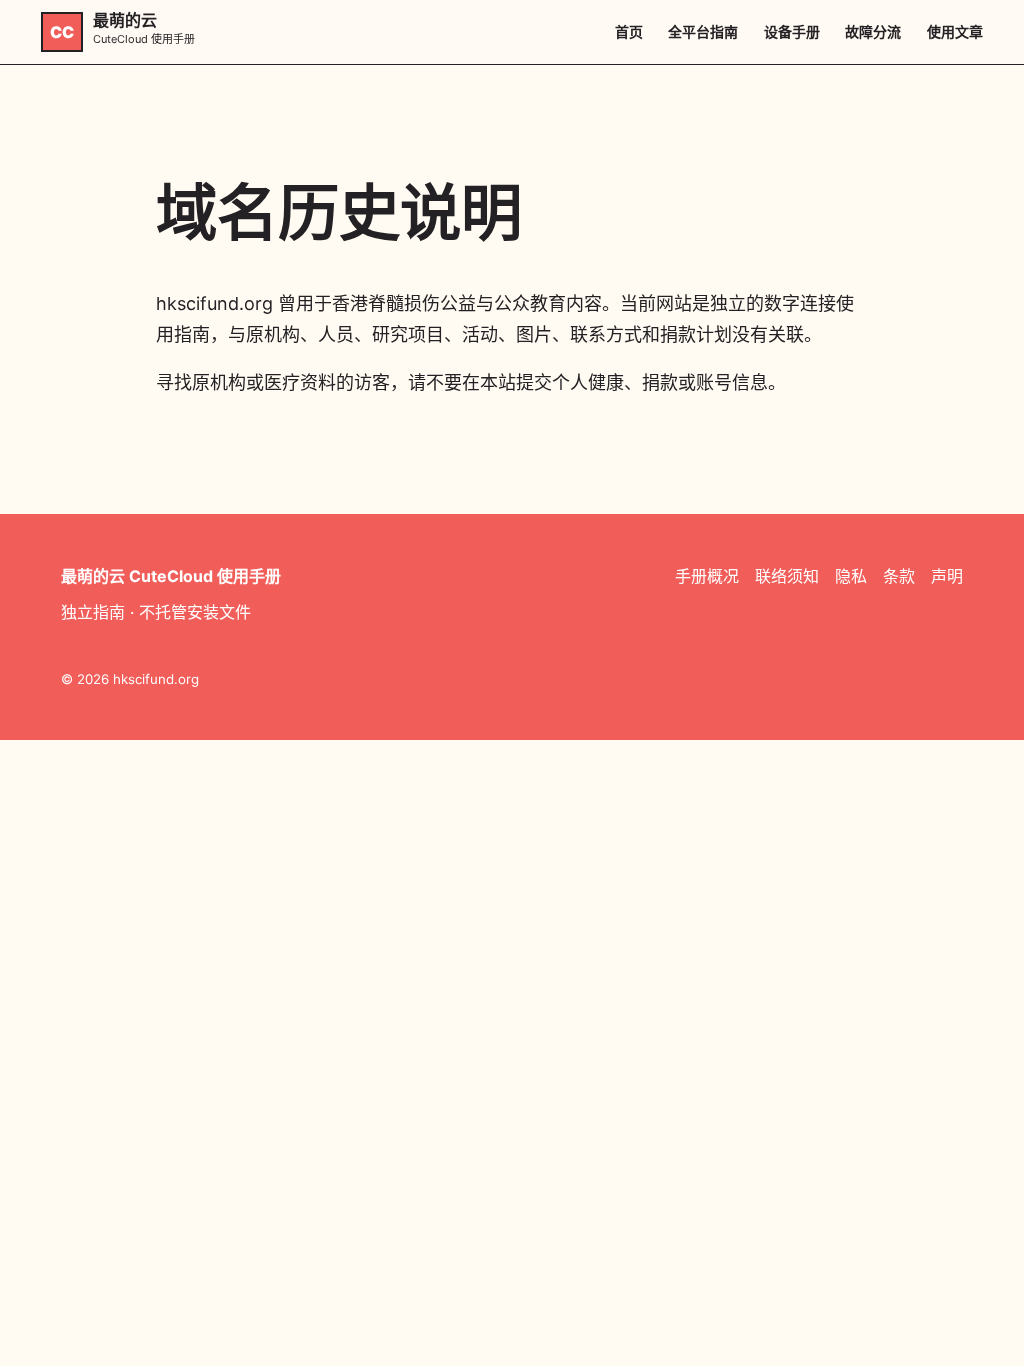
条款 (899, 576)
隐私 (851, 576)
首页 (629, 31)
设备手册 (792, 31)
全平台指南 (703, 31)
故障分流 (873, 31)
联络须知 (787, 576)
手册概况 (707, 576)
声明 (947, 576)
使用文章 (955, 31)
